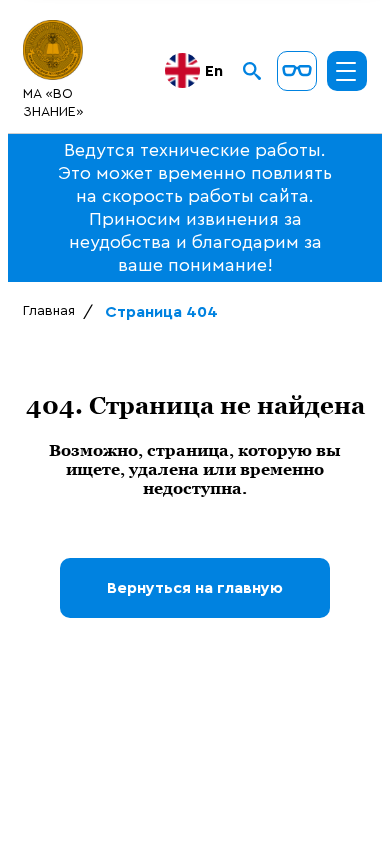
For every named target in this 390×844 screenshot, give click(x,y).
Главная (49, 311)
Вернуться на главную (195, 588)
